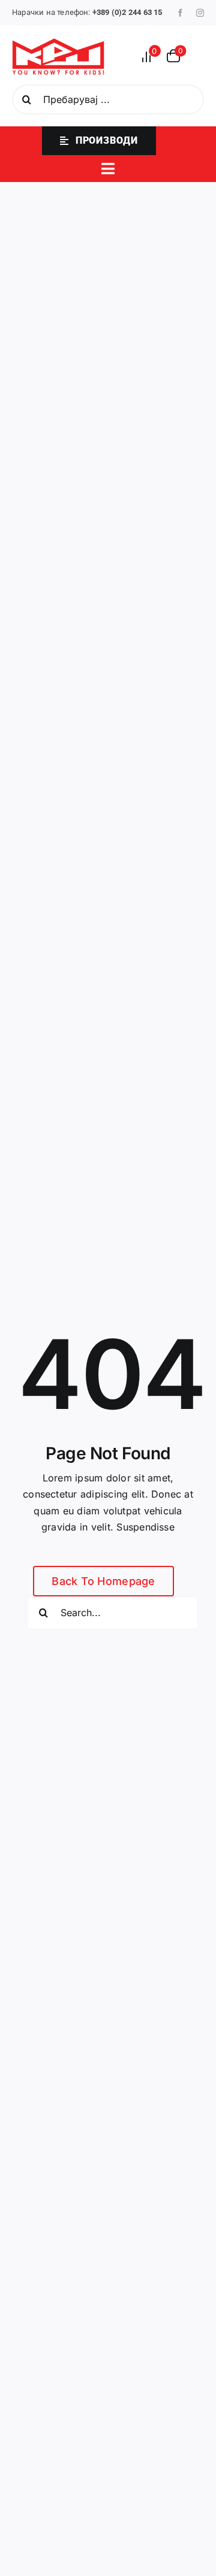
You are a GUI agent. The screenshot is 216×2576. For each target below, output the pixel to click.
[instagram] (200, 13)
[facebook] (180, 13)
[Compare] (150, 57)
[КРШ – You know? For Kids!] (58, 43)
